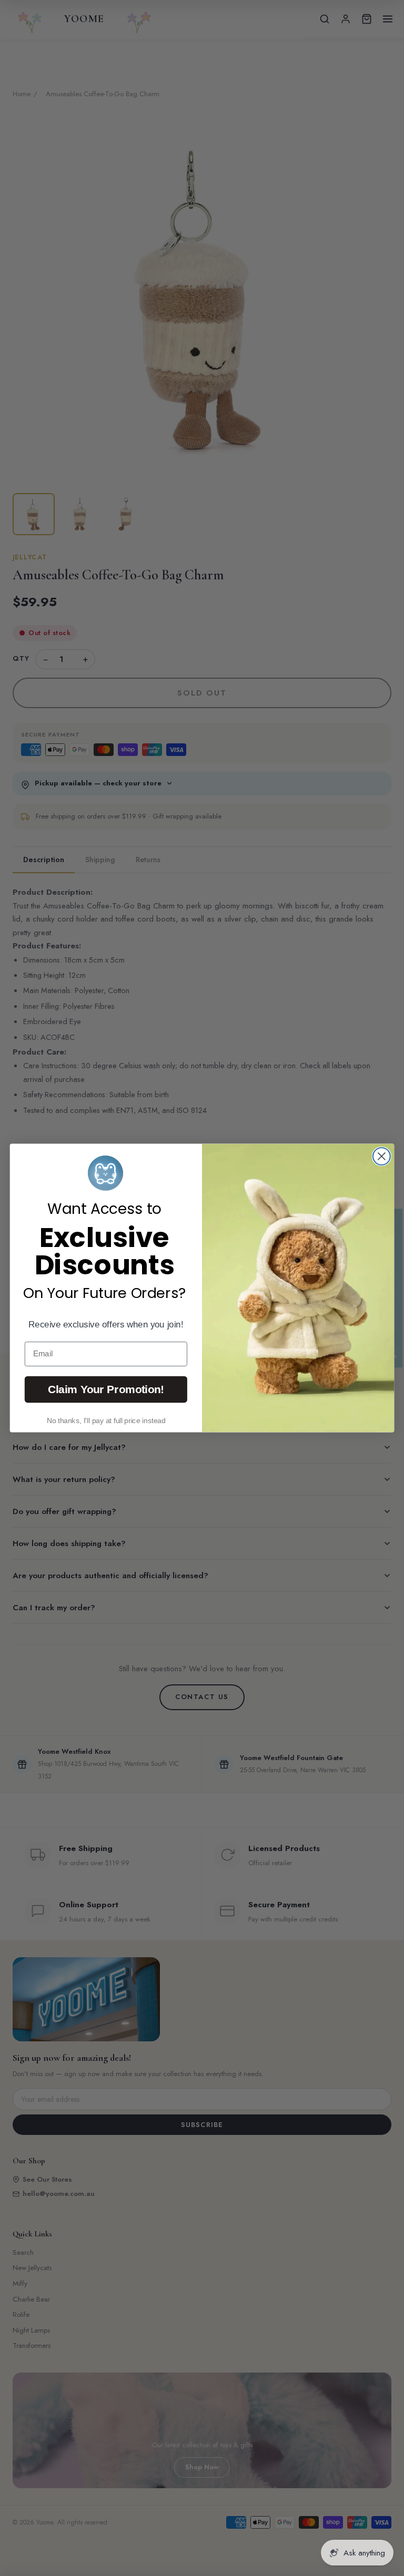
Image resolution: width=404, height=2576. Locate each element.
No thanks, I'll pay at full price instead (106, 1420)
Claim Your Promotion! (106, 1389)
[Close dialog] (382, 1156)
